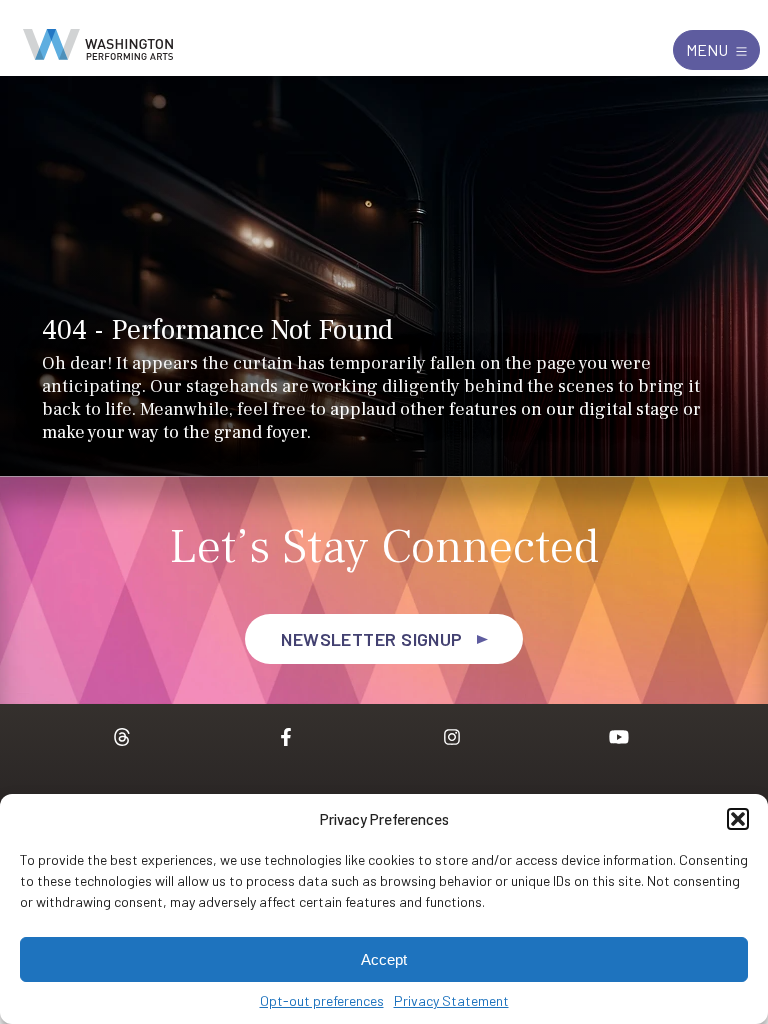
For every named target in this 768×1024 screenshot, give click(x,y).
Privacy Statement (451, 1000)
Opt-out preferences (322, 1000)
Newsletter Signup (372, 639)
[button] (738, 819)
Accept (384, 959)
